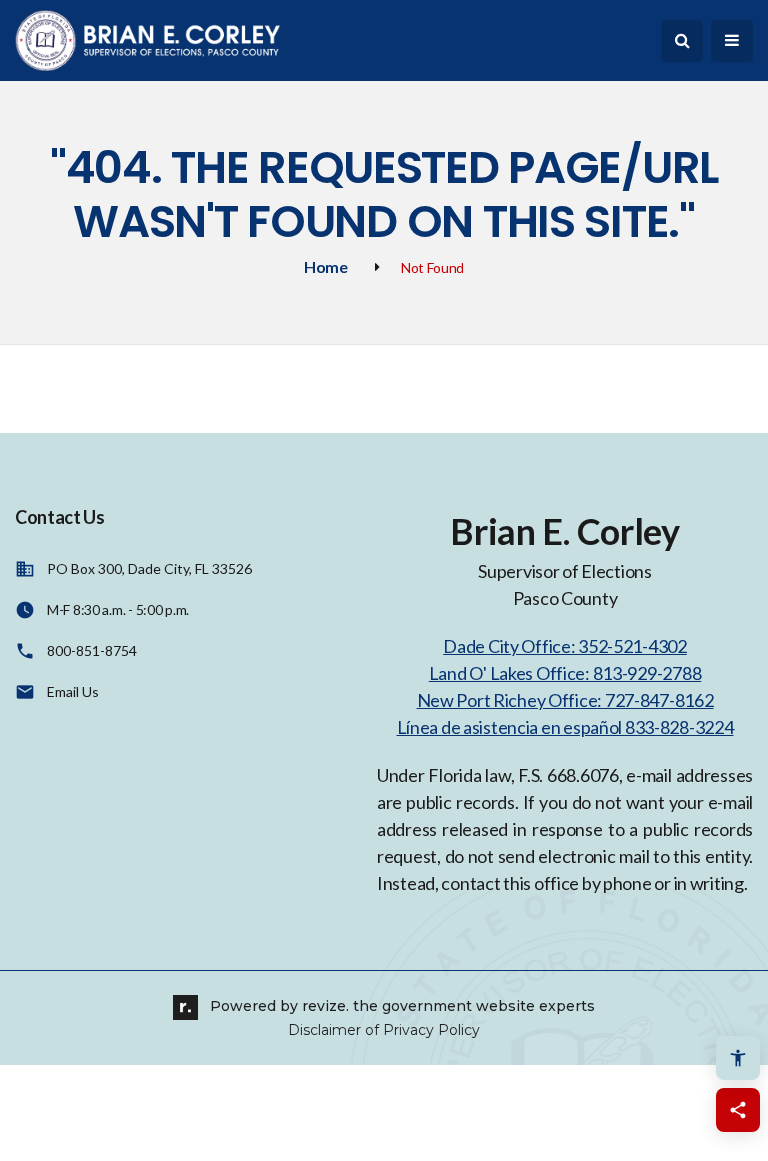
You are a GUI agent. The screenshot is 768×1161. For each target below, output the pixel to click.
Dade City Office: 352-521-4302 (565, 646)
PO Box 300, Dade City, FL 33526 (149, 568)
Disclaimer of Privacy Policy (384, 1030)
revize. (325, 1006)
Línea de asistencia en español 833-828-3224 (565, 727)
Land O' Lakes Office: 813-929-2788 (565, 673)
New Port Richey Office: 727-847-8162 (565, 700)
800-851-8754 (92, 650)
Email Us (73, 691)
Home (326, 266)
